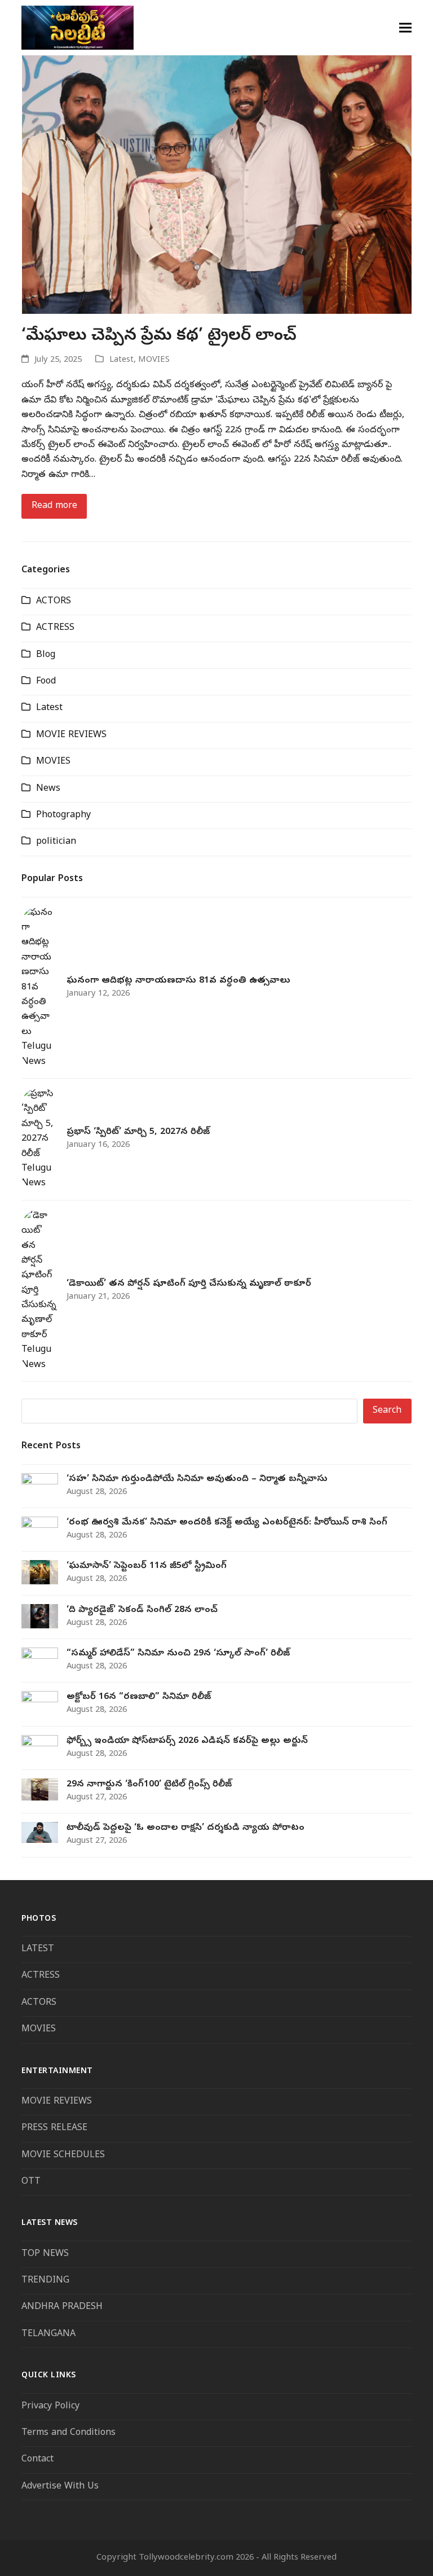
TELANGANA (48, 2334)
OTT (31, 2182)
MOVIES (154, 360)
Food (46, 682)
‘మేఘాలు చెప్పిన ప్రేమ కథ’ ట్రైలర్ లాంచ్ (159, 336)
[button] (405, 27)
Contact (37, 2460)
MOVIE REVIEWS (71, 735)
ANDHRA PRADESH (62, 2307)
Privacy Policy (50, 2407)
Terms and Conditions (70, 2433)
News (48, 789)
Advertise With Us (60, 2487)
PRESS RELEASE (54, 2128)
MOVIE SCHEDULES (63, 2156)
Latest (121, 360)
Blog (46, 655)
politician (56, 842)
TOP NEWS (45, 2254)
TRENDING (45, 2281)
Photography (63, 816)
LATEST (38, 1949)
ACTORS (54, 602)
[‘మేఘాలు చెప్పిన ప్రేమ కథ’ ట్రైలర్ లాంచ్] (216, 185)
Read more (54, 506)
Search (387, 1411)
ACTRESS (55, 628)
